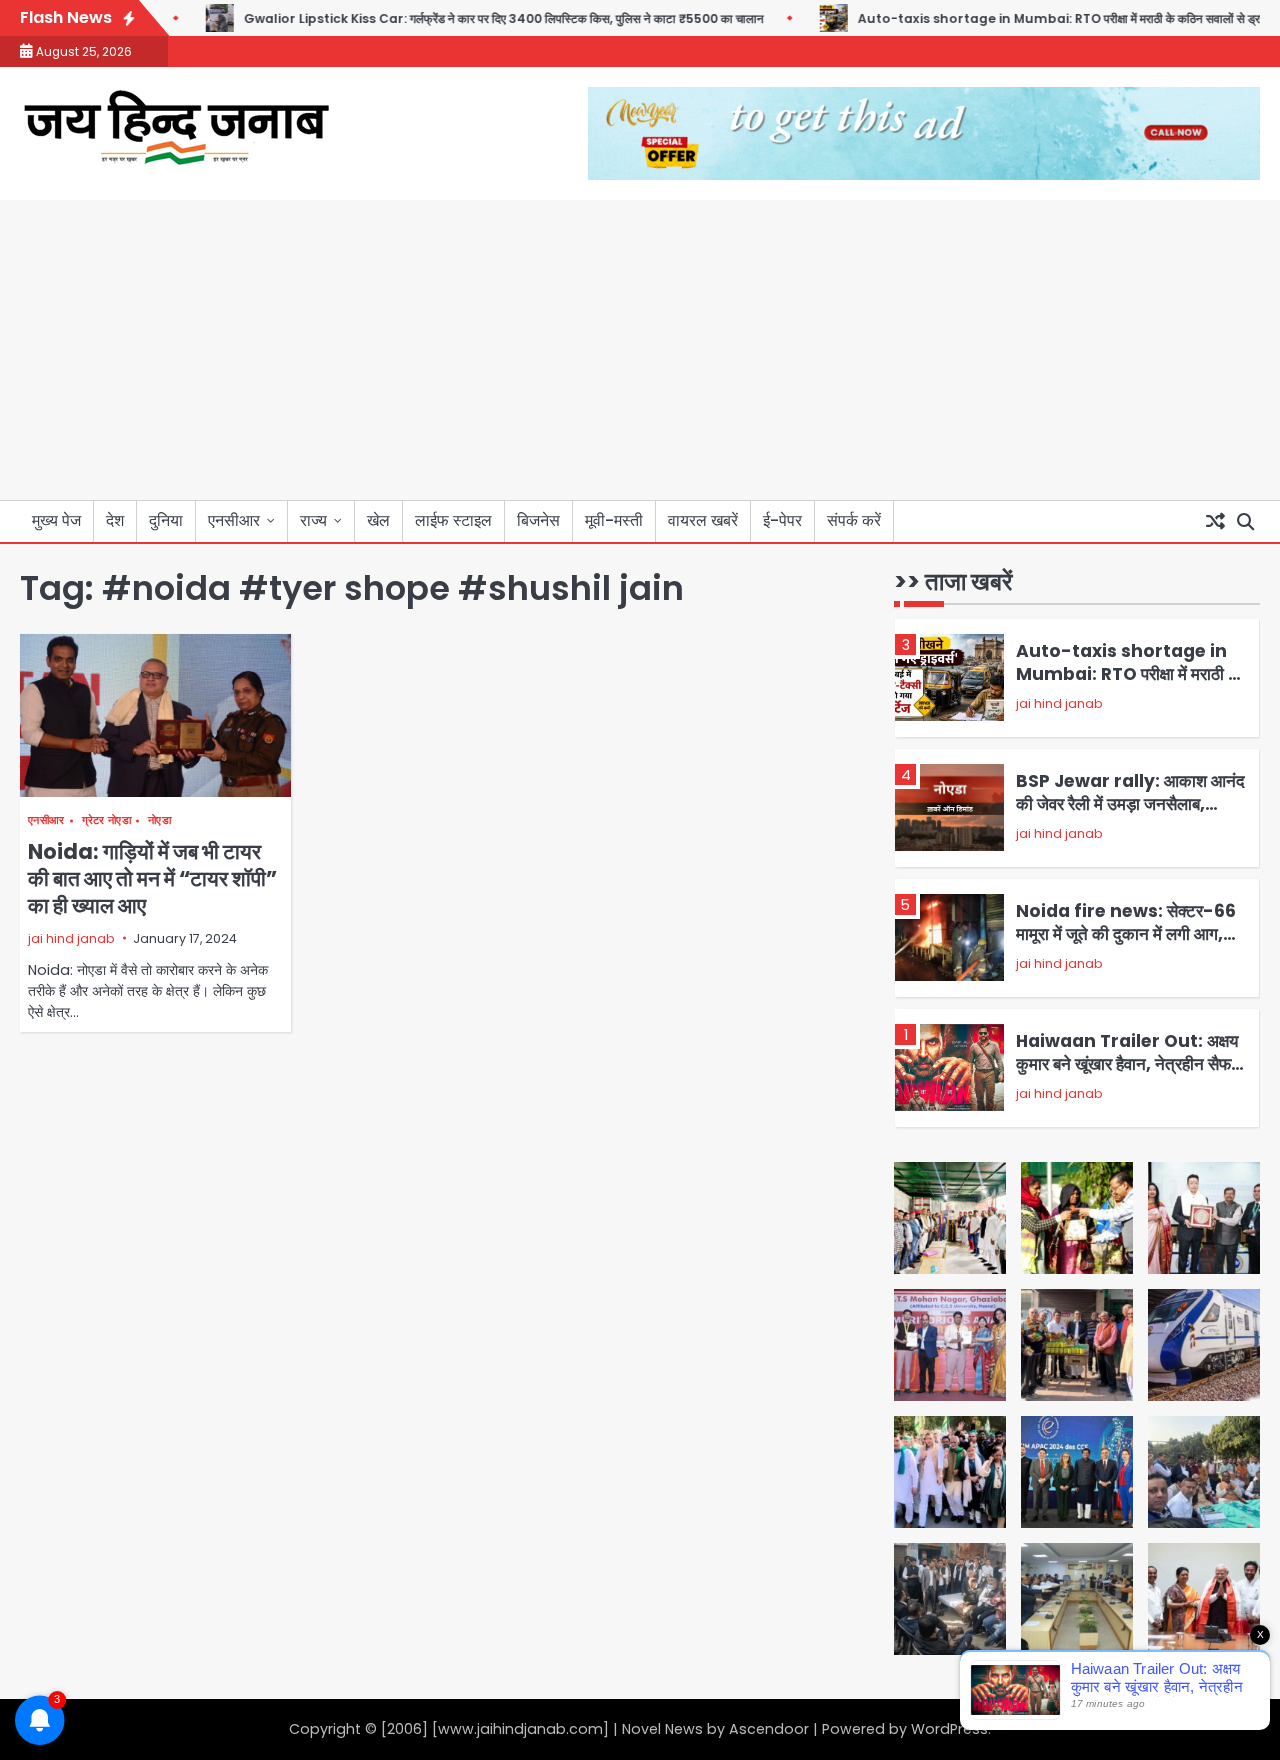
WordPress (949, 1729)
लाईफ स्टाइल (453, 520)
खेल (378, 520)
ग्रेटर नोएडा (106, 820)
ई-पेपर (782, 520)
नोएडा (159, 820)
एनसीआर (234, 520)
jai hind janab (71, 938)
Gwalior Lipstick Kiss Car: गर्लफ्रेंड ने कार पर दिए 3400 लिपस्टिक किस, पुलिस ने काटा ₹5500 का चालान (467, 18)
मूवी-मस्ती (614, 520)
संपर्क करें (854, 520)
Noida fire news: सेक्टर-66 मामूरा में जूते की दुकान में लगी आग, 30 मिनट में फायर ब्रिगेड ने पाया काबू (1127, 933)
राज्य (313, 520)
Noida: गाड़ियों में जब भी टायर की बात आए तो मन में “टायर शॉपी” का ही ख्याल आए (152, 878)
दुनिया (166, 520)
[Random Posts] (1215, 522)
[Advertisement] (640, 350)
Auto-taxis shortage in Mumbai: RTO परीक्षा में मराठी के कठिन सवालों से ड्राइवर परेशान (1048, 18)
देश (115, 520)
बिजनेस (538, 520)
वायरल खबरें (703, 520)
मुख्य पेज (56, 520)
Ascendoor (769, 1729)
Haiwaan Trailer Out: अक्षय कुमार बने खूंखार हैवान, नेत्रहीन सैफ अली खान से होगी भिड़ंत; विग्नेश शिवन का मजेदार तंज (1128, 1074)
